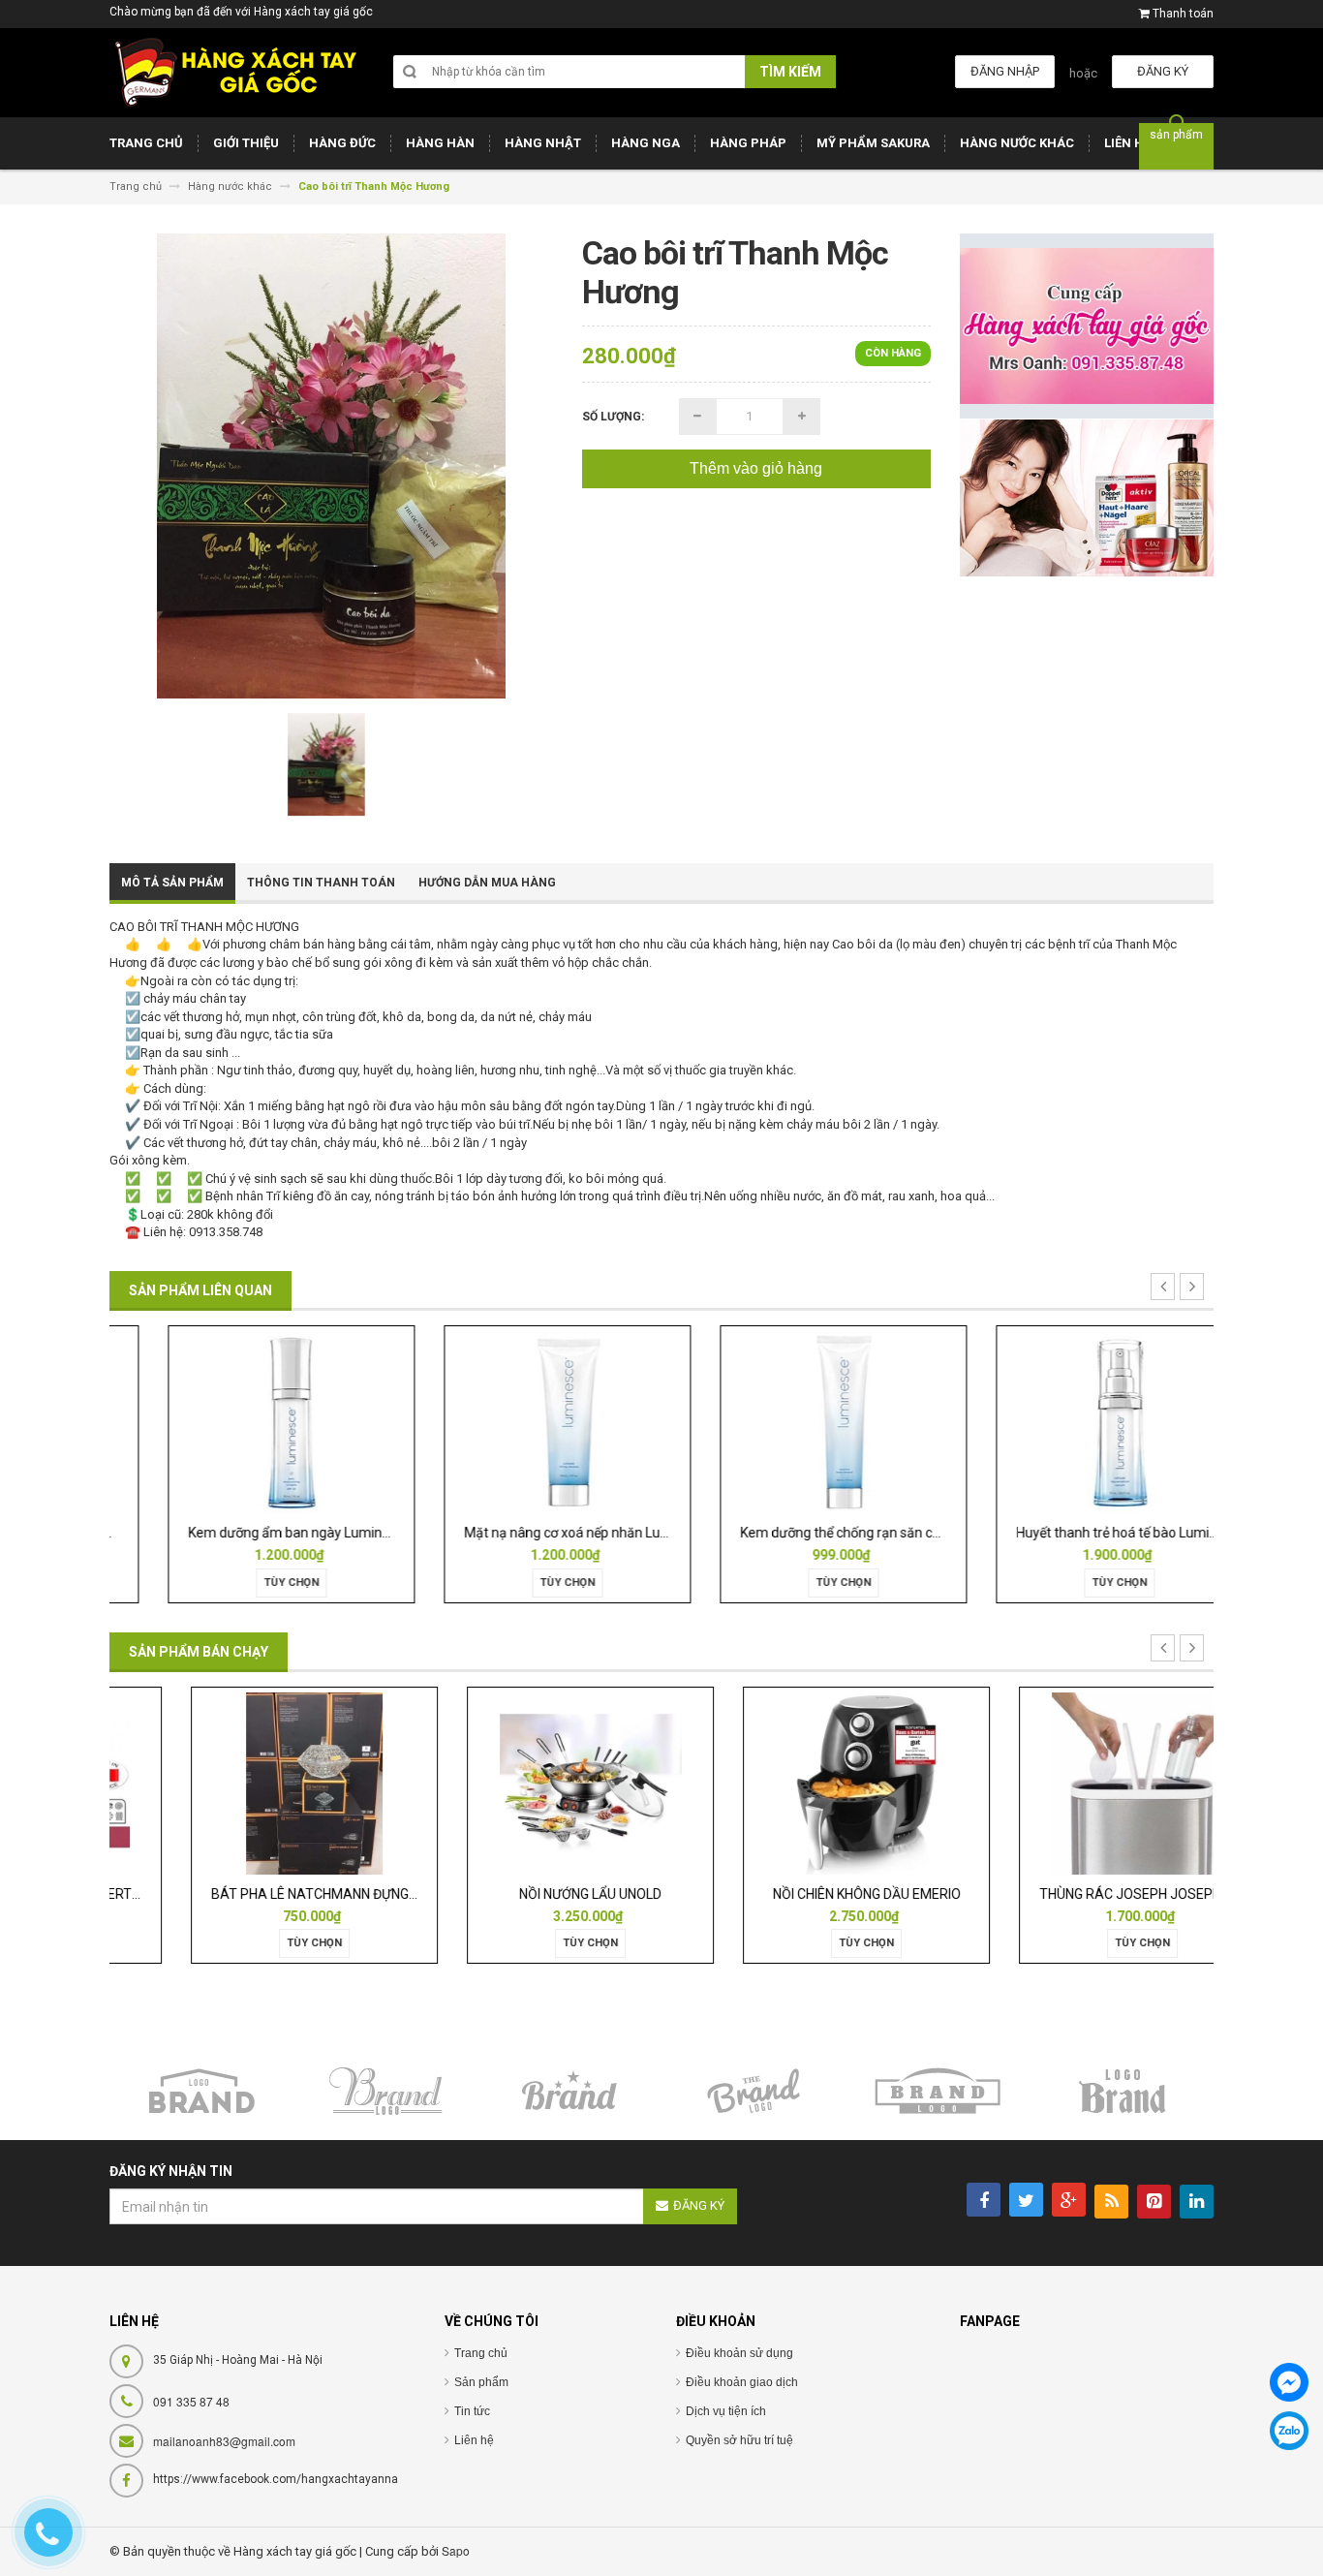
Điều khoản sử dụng (739, 2353)
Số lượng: (613, 417)
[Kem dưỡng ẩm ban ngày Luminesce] (248, 1421)
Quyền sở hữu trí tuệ (739, 2440)
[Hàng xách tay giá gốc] (235, 72)
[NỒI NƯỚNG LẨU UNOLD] (524, 1782)
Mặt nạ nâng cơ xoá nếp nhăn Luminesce (544, 1533)
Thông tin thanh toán (321, 883)
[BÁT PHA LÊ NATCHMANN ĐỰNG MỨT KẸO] (247, 1782)
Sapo (456, 2550)
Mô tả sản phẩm (172, 883)
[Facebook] (1289, 2382)
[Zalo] (1289, 2431)
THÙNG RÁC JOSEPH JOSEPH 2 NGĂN (1088, 1894)
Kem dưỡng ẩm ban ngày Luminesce (256, 1533)
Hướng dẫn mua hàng (487, 883)
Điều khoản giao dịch (742, 2382)
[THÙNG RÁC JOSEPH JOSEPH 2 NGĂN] (1076, 1782)
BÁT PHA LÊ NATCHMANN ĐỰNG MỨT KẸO (274, 1894)
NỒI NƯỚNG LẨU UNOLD (523, 1894)
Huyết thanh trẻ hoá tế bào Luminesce (1087, 1533)
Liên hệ (474, 2440)
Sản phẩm (481, 2382)
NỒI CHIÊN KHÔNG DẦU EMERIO (800, 1894)
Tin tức (472, 2411)
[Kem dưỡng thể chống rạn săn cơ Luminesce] (800, 1421)
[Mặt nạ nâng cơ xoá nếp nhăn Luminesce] (524, 1421)
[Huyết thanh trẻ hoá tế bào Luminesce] (1076, 1421)
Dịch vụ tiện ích (726, 2411)
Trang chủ (481, 2353)
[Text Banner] (1087, 497)
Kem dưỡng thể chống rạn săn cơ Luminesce (831, 1533)
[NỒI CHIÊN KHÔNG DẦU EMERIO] (799, 1782)
